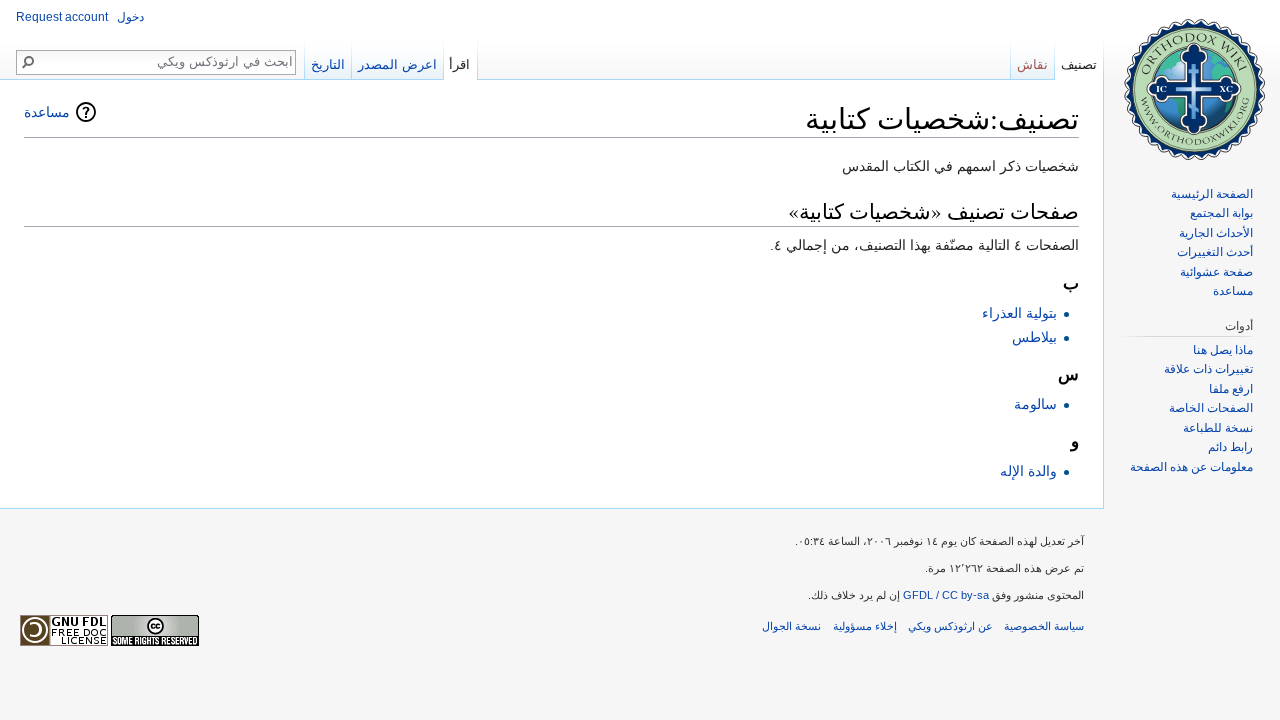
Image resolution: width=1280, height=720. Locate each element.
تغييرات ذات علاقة (1208, 369)
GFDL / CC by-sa (946, 595)
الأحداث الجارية (1216, 233)
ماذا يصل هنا (1223, 350)
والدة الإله (1028, 471)
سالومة (1035, 404)
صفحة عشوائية (1216, 272)
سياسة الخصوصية (1044, 626)
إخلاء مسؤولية (865, 626)
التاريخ (328, 64)
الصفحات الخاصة (1211, 408)
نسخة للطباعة (1218, 428)
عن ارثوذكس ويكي (950, 626)
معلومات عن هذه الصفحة (1191, 467)
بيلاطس (1034, 337)
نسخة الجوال (791, 626)
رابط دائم (1230, 447)
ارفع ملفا (1231, 389)
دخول (130, 17)
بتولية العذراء (1019, 313)
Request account (62, 17)
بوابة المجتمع (1221, 213)
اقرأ (459, 64)
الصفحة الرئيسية (1212, 194)
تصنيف (1079, 64)
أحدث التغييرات (1215, 252)
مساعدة (47, 112)
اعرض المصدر (397, 64)
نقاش (1032, 64)
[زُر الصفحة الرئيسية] (1192, 80)
